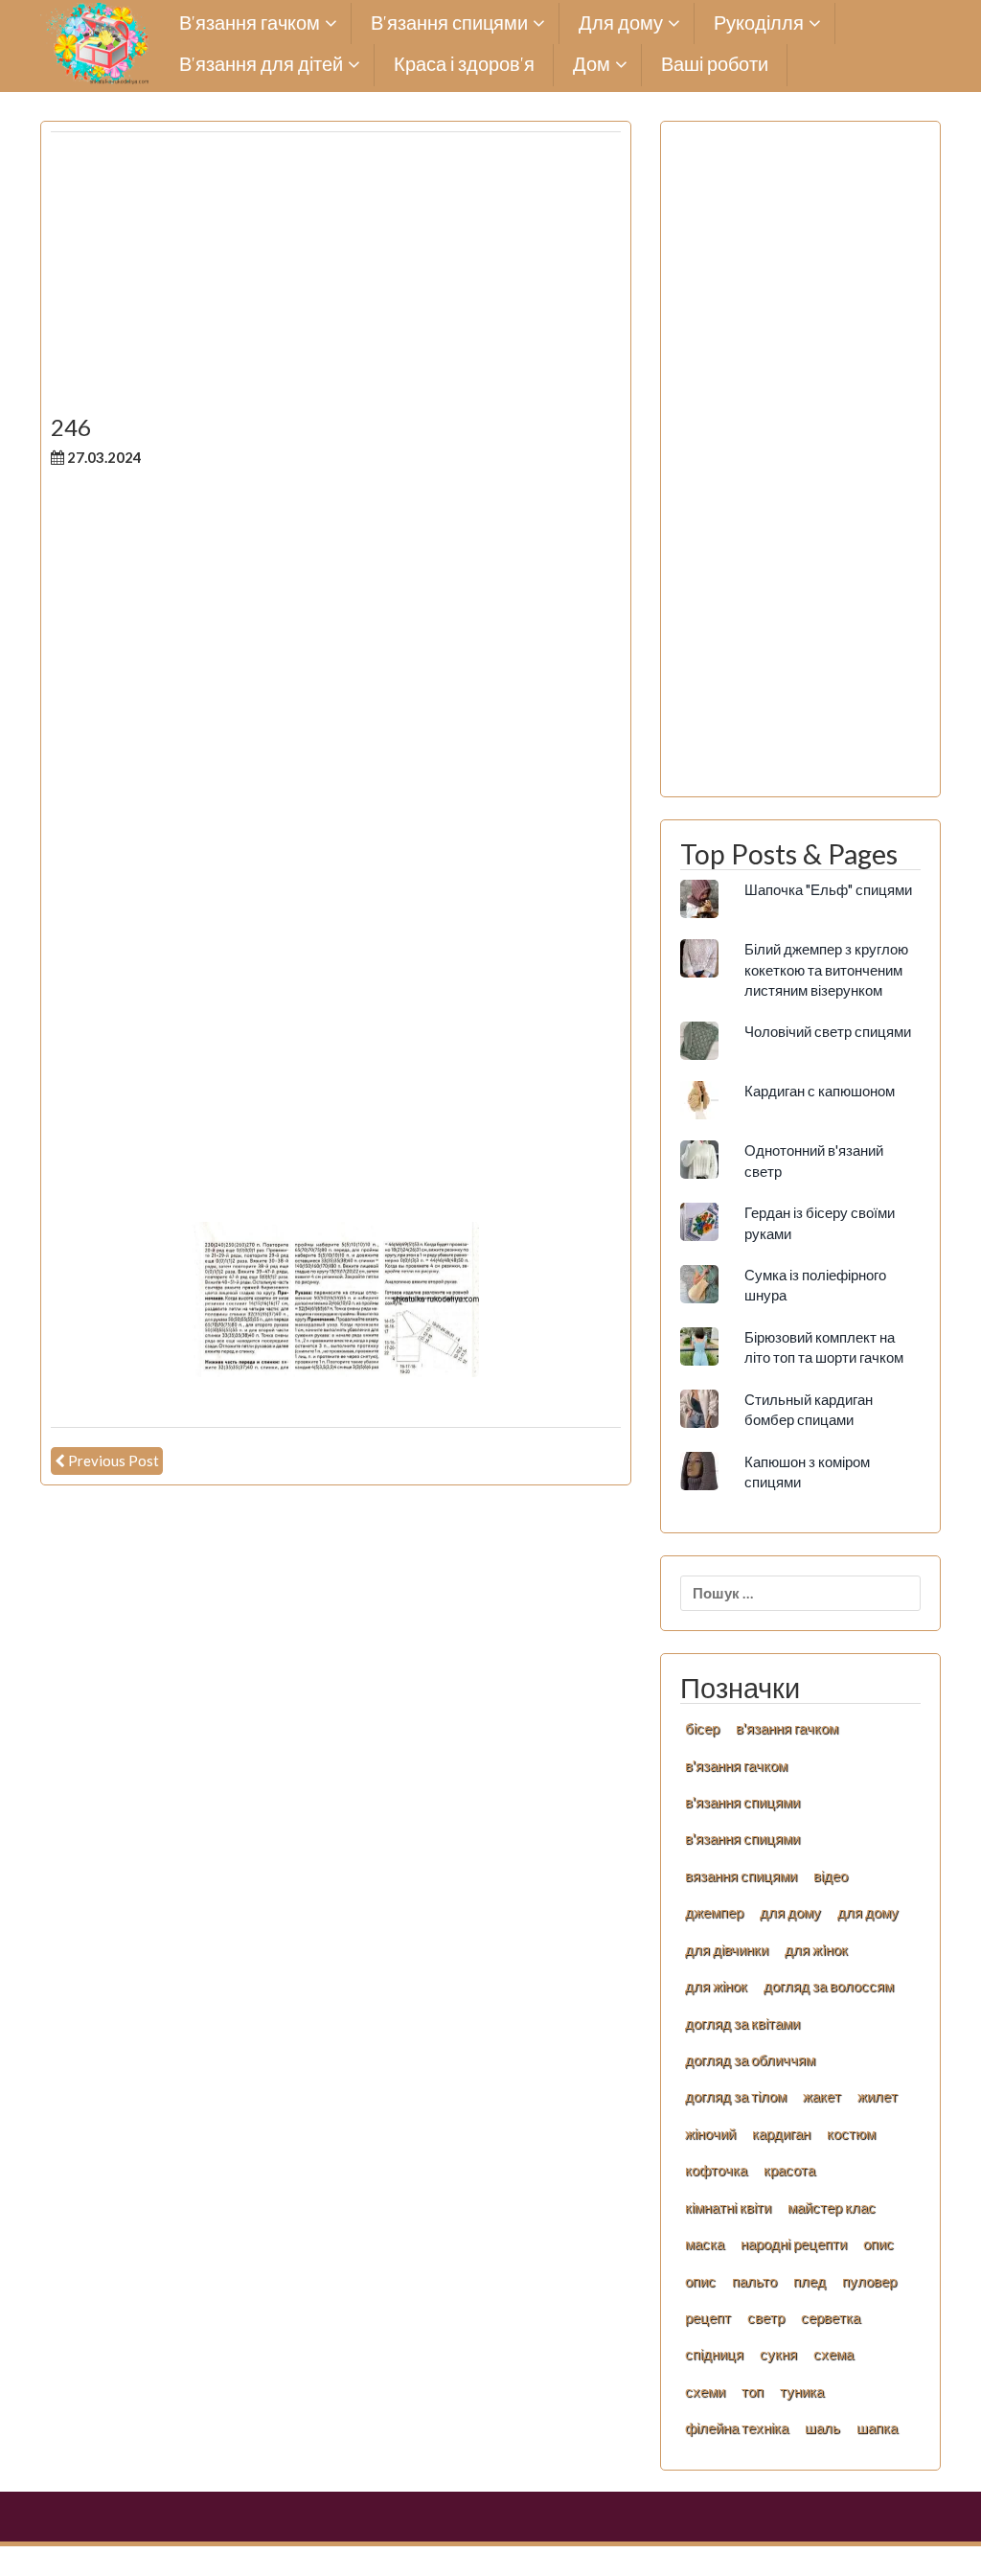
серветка (831, 2317)
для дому (790, 1912)
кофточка (716, 2170)
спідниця (714, 2354)
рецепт (708, 2317)
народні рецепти (794, 2243)
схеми (705, 2391)
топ (753, 2391)
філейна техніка (737, 2427)
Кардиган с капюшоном (820, 1091)
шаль (822, 2427)
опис (878, 2243)
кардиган (781, 2133)
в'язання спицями (742, 1802)
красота (789, 2170)
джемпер (714, 1912)
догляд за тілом (736, 2096)
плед (810, 2281)
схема (833, 2354)
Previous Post (114, 1460)
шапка (877, 2427)
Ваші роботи (715, 65)
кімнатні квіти (728, 2207)
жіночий (710, 2133)
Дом (592, 65)
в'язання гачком (787, 1728)
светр (766, 2317)
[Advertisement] (336, 281)
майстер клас (832, 2207)
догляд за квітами (742, 2023)
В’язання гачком (250, 23)
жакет (822, 2096)
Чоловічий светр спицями (828, 1031)
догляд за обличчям (750, 2059)
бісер (702, 1728)
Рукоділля (759, 23)
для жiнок (816, 1949)
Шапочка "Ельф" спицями (828, 889)
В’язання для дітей (261, 65)
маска (705, 2243)
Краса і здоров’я (464, 65)
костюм (851, 2133)
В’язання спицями (449, 23)
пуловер (869, 2281)
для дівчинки (727, 1949)
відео (831, 1875)
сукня (778, 2354)
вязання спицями (741, 1875)
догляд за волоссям (829, 1986)
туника (802, 2391)
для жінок (716, 1986)
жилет (878, 2096)
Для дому (621, 23)
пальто (754, 2281)
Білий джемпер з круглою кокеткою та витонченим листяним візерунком (826, 969)
